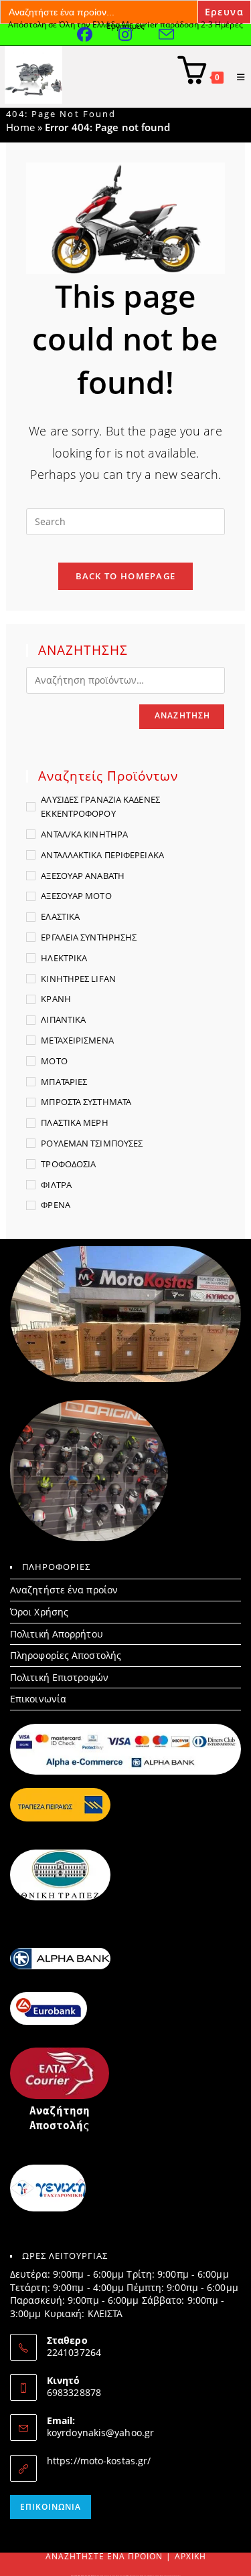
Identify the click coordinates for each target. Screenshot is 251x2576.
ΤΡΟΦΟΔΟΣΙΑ (68, 1164)
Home (20, 127)
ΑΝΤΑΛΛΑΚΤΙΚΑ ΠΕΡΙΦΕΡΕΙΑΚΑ (102, 855)
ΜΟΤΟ (54, 1061)
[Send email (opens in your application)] (166, 34)
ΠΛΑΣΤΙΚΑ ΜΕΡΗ (74, 1122)
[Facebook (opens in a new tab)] (98, 34)
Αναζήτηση (183, 715)
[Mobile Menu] (236, 77)
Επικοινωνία (38, 1699)
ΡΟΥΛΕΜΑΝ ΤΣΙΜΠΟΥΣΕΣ (92, 1143)
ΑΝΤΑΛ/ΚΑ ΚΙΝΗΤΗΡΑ (84, 834)
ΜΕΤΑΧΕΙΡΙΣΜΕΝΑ (77, 1040)
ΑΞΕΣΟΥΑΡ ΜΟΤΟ (76, 896)
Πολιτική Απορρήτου (57, 1634)
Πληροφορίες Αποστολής (66, 1655)
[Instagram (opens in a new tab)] (138, 34)
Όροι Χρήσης (39, 1612)
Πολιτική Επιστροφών (59, 1677)
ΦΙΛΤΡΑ (56, 1185)
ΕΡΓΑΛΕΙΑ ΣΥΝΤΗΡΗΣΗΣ (89, 937)
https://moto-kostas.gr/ (99, 2461)
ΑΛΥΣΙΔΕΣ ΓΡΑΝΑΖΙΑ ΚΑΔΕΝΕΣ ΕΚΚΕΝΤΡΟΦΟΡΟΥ (100, 806)
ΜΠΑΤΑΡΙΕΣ (64, 1082)
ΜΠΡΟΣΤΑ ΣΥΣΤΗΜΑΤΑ (86, 1102)
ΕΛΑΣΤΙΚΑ (60, 916)
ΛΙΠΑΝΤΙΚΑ (63, 1019)
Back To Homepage (126, 576)
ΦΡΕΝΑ (56, 1205)
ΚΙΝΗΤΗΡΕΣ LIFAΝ (78, 979)
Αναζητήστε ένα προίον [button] (64, 1590)
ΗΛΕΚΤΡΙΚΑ (64, 958)
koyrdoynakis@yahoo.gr (100, 2433)
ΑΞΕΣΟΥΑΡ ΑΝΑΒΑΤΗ (83, 876)
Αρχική (190, 2556)
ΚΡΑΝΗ (56, 999)
